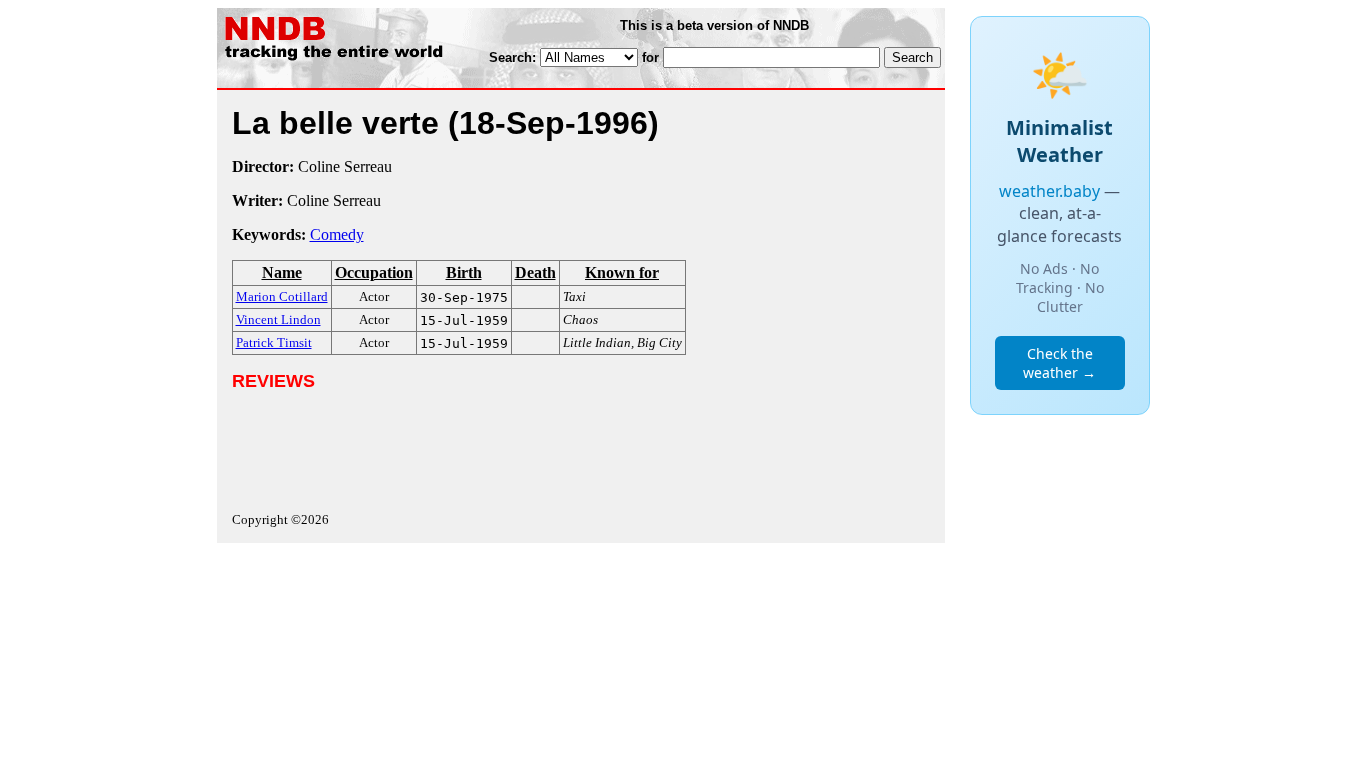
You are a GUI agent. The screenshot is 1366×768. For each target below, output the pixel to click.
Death (535, 272)
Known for (622, 272)
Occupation (374, 272)
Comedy (337, 234)
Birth (464, 272)
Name (282, 272)
